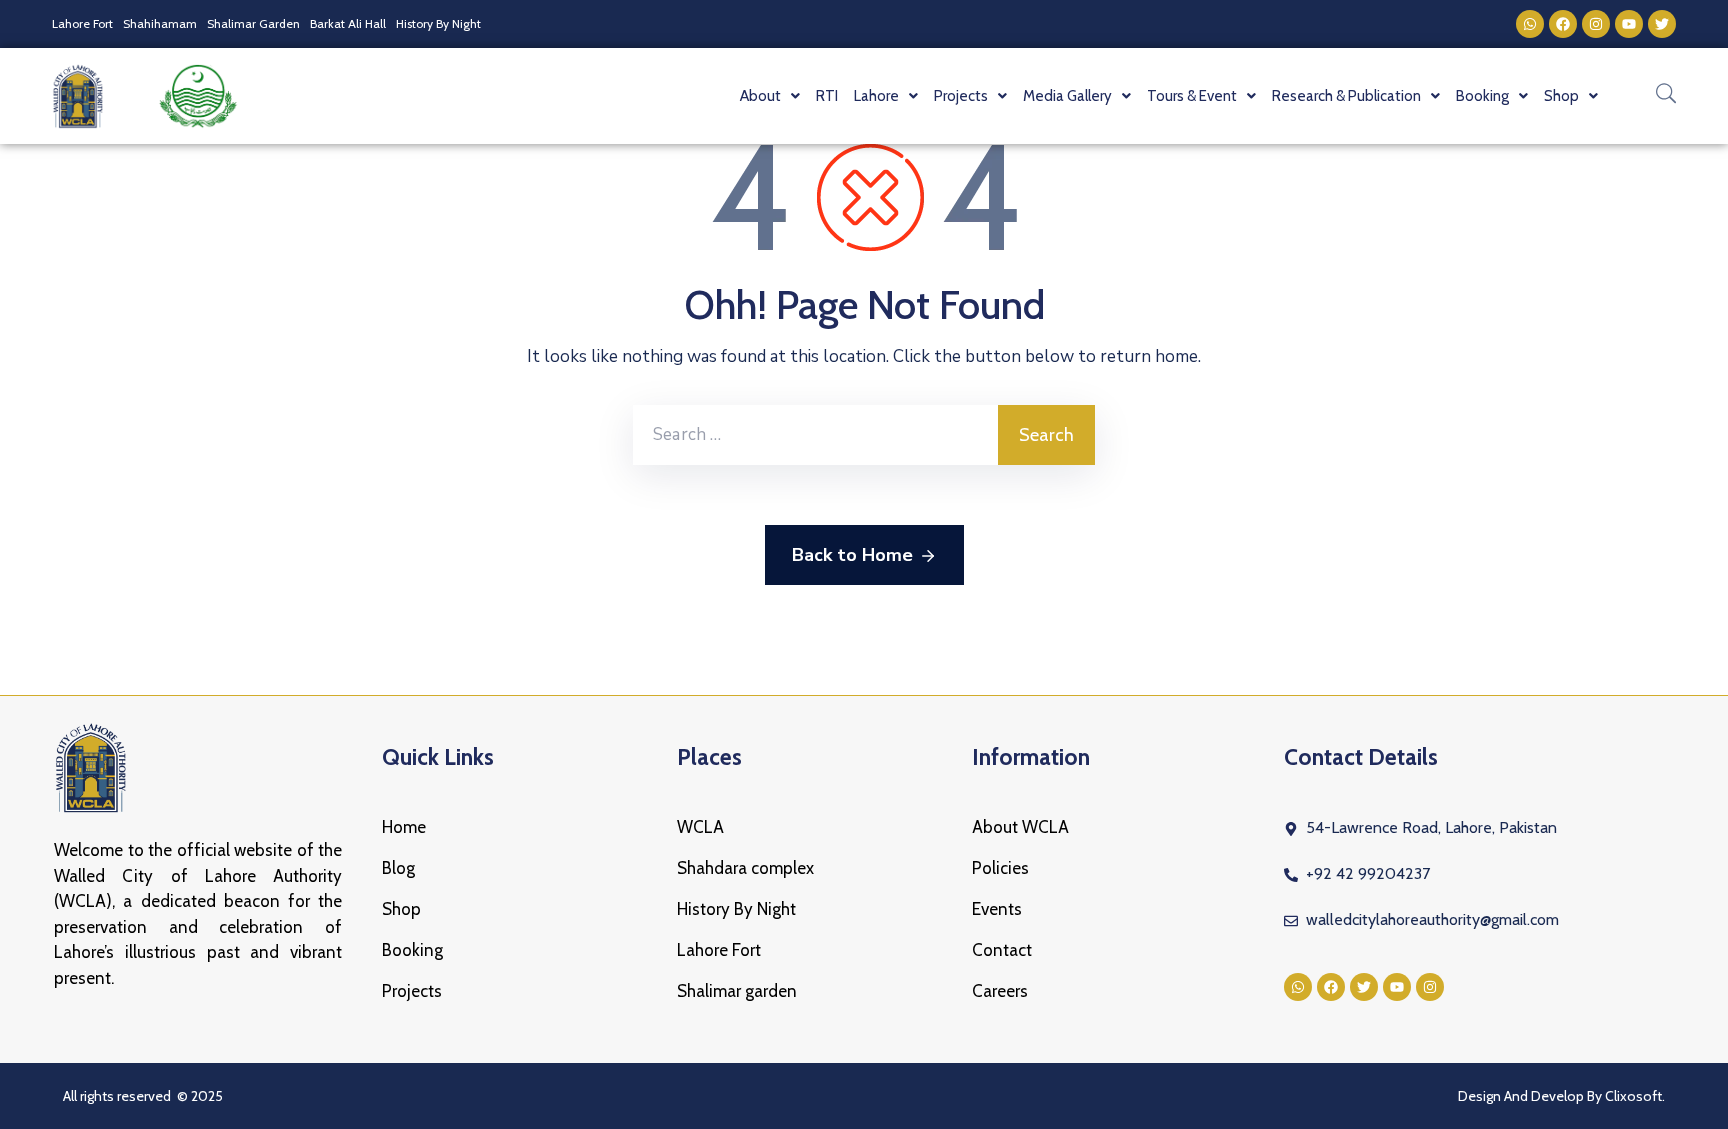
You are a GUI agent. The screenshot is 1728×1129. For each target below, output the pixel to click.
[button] (770, 96)
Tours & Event (1192, 96)
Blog (398, 868)
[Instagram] (1596, 24)
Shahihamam (160, 23)
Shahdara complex (745, 868)
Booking (412, 950)
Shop (401, 909)
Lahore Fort (82, 23)
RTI (827, 96)
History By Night (438, 23)
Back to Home (852, 555)
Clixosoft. (1635, 1096)
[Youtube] (1629, 24)
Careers (1000, 991)
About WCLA (1020, 827)
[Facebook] (1563, 24)
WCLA (700, 827)
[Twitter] (1662, 24)
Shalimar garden (737, 991)
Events (997, 909)
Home (404, 827)
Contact (1002, 950)
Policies (1000, 868)
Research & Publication (1346, 96)
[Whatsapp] (1530, 24)
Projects (412, 991)
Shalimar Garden (253, 23)
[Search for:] (815, 435)
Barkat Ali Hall (348, 23)
